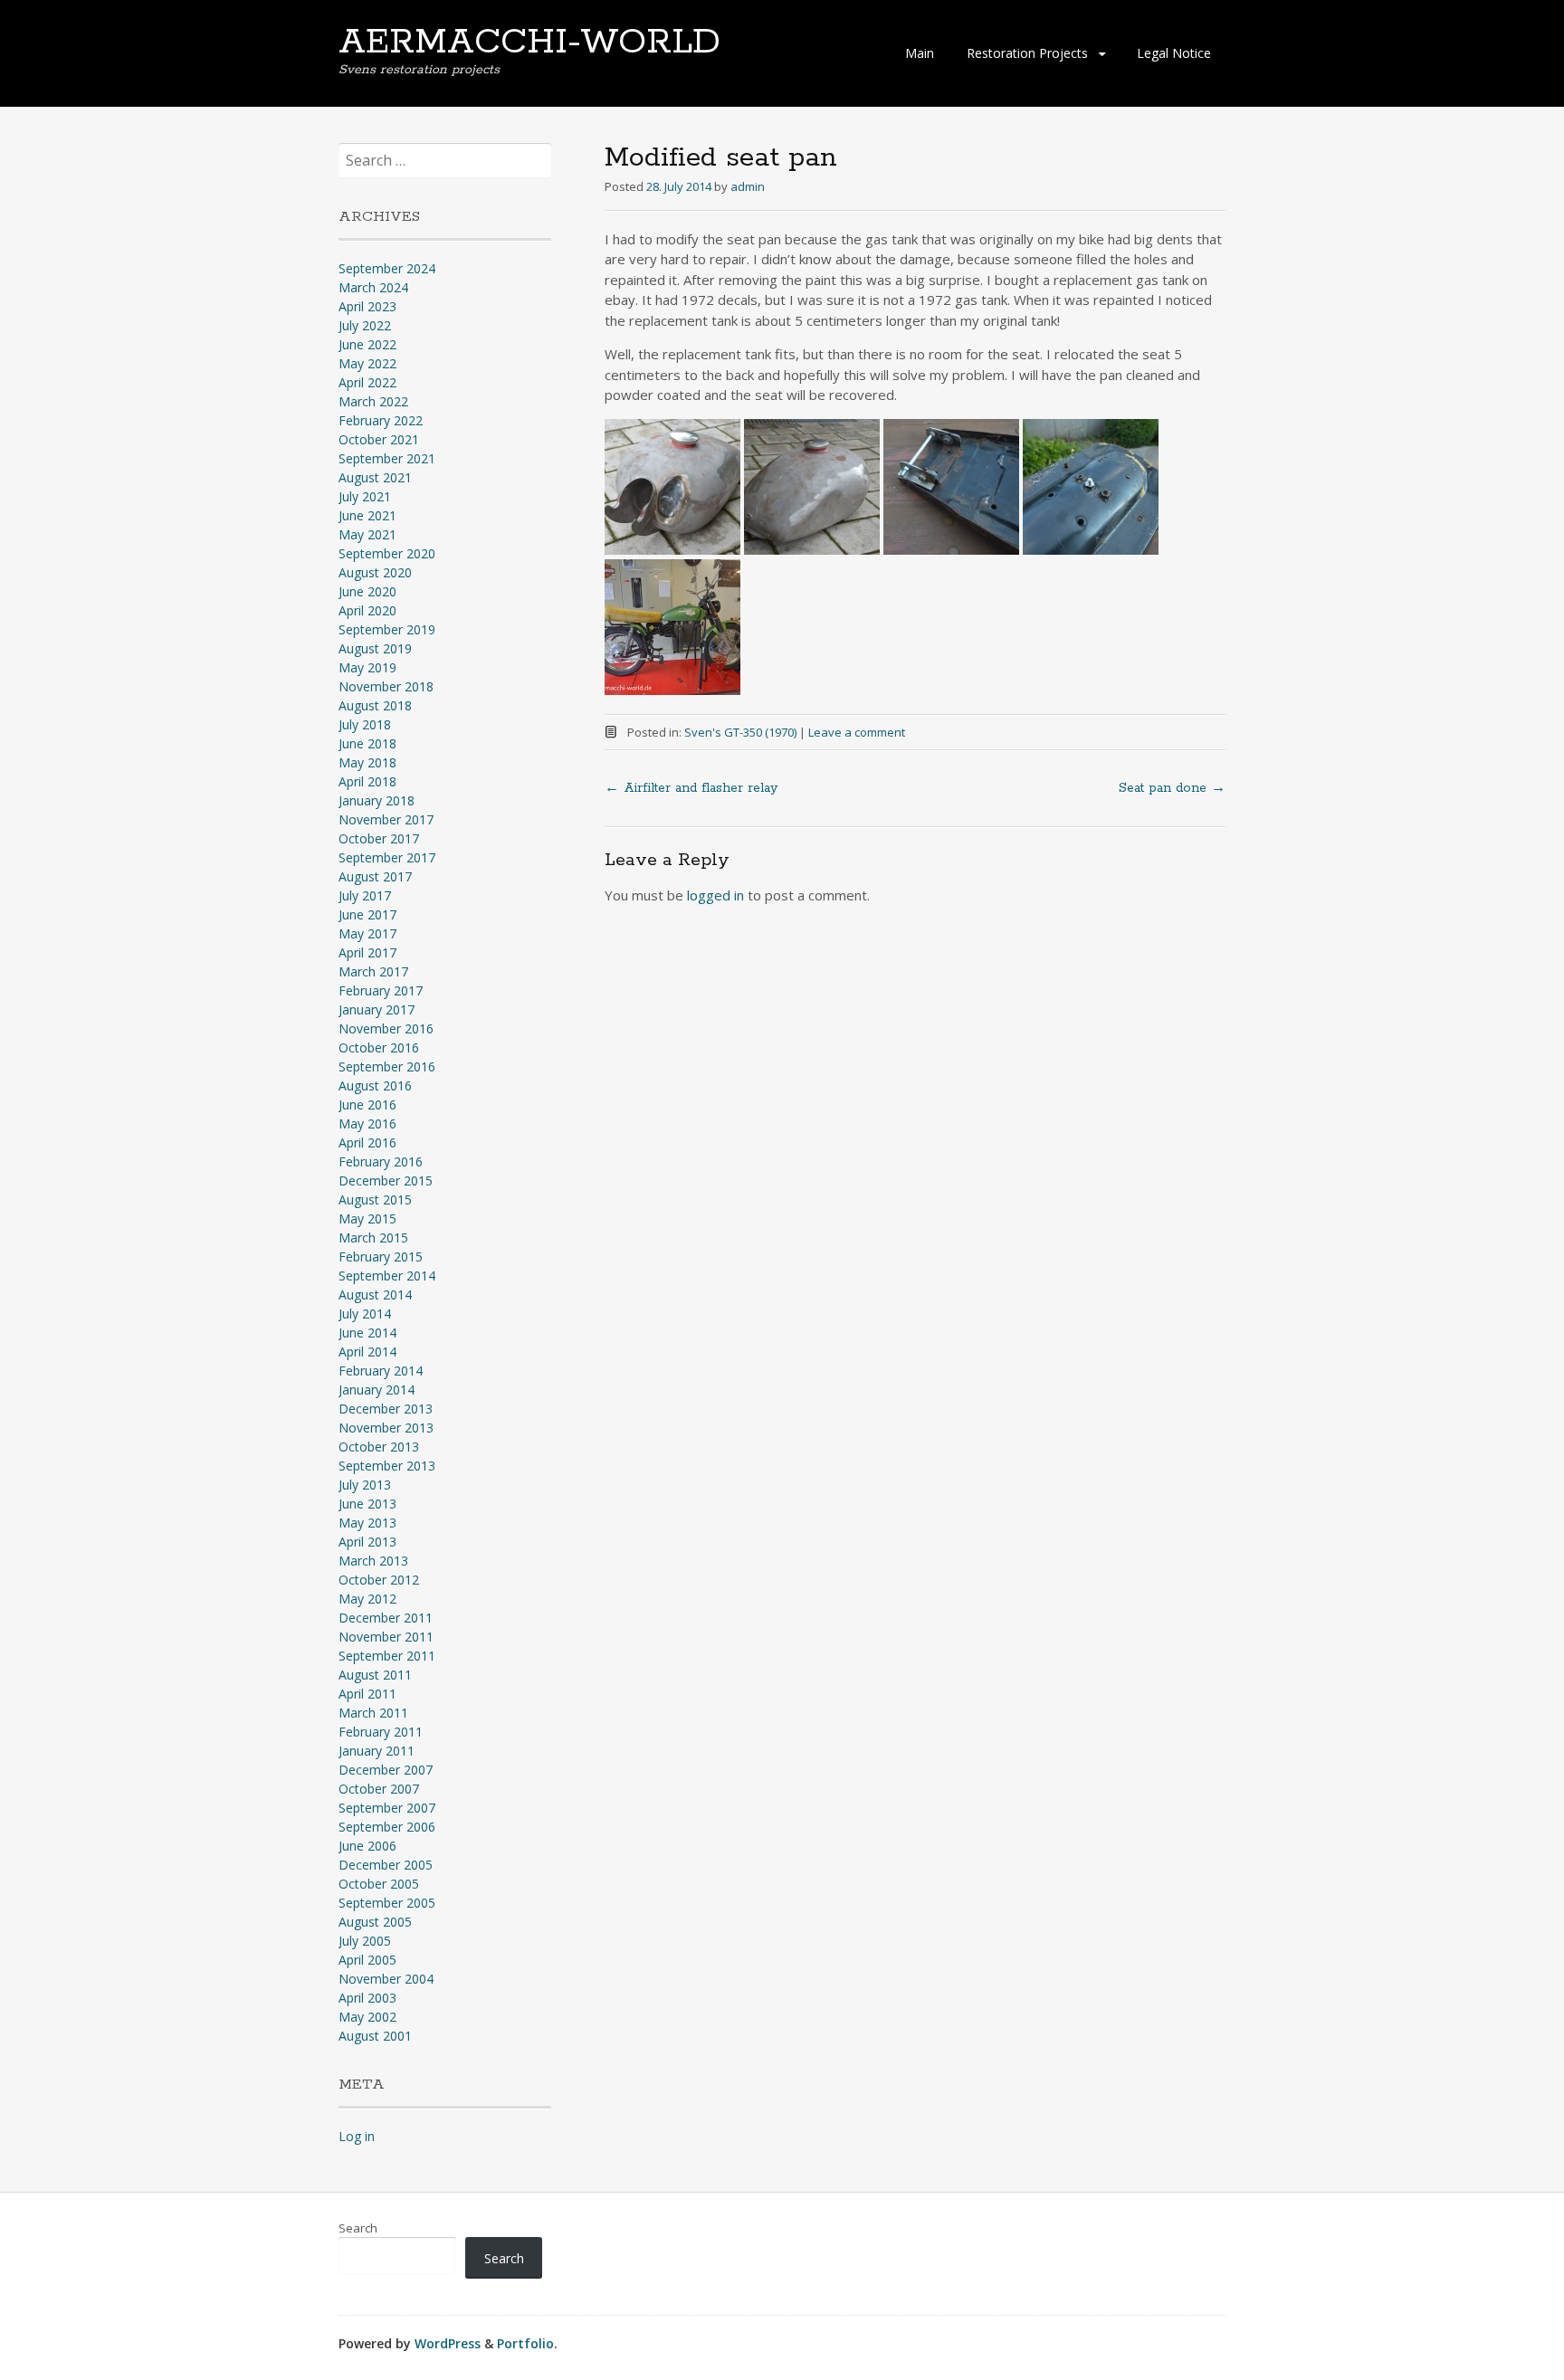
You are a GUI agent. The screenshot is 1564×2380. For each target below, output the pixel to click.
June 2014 (367, 1333)
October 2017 (379, 838)
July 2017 (365, 895)
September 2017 (387, 857)
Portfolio (525, 2343)
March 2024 (373, 287)
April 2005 (367, 1960)
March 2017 (373, 971)
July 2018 (365, 724)
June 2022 (367, 344)
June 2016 (367, 1104)
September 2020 (387, 553)
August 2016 (375, 1085)
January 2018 (377, 800)
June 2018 (367, 743)
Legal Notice (1174, 53)
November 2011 (386, 1637)
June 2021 (367, 515)
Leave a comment (857, 732)
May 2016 (367, 1123)
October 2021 (379, 439)
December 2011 (386, 1618)
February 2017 (381, 990)
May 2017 (367, 933)
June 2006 (367, 1846)
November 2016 (386, 1028)
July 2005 (365, 1941)
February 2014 (381, 1371)
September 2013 (387, 1466)
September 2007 (387, 1808)
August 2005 (375, 1922)
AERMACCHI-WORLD (529, 43)
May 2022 (367, 363)
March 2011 (373, 1713)
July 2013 (365, 1485)
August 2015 (375, 1200)
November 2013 (386, 1428)
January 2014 (377, 1390)
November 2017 (386, 819)
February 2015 (381, 1257)
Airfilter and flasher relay (691, 788)
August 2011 (375, 1675)
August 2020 (375, 572)
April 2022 (367, 382)
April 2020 (367, 610)
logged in (715, 895)
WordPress (448, 2343)
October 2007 (379, 1789)
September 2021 (387, 458)
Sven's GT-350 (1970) (740, 732)
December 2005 (386, 1865)
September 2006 (387, 1827)
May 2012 (367, 1599)
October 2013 (379, 1447)
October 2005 (379, 1884)
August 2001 (375, 2036)
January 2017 (377, 1009)
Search (358, 2228)
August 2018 (375, 705)
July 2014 (365, 1314)
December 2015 (386, 1180)
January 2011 (377, 1751)
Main (920, 53)
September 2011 (387, 1656)
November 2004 (386, 1979)
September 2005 (387, 1903)
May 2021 (367, 534)
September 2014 (387, 1276)
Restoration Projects (1027, 53)
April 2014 (367, 1352)
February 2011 (381, 1732)
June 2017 (367, 914)
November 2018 (386, 686)
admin (748, 186)
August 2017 (375, 876)
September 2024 (387, 268)
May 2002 (367, 2017)
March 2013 (373, 1561)
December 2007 (386, 1770)
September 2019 (387, 629)
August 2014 (375, 1295)
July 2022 (365, 325)
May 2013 (367, 1523)
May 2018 (367, 762)
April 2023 (367, 306)
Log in (357, 2136)
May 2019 (367, 667)
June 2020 (367, 591)
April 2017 (367, 952)
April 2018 (367, 781)
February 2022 (381, 420)
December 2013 (386, 1409)
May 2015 (367, 1219)
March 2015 (373, 1238)
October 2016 (379, 1047)
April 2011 (367, 1694)
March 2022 (373, 401)
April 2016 (367, 1142)
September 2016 (387, 1066)
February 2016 (381, 1161)
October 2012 (379, 1580)
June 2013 (367, 1504)
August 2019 (375, 648)
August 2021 (375, 477)
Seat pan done (1172, 788)
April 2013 (367, 1542)
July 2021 (365, 496)
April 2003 (367, 1998)
